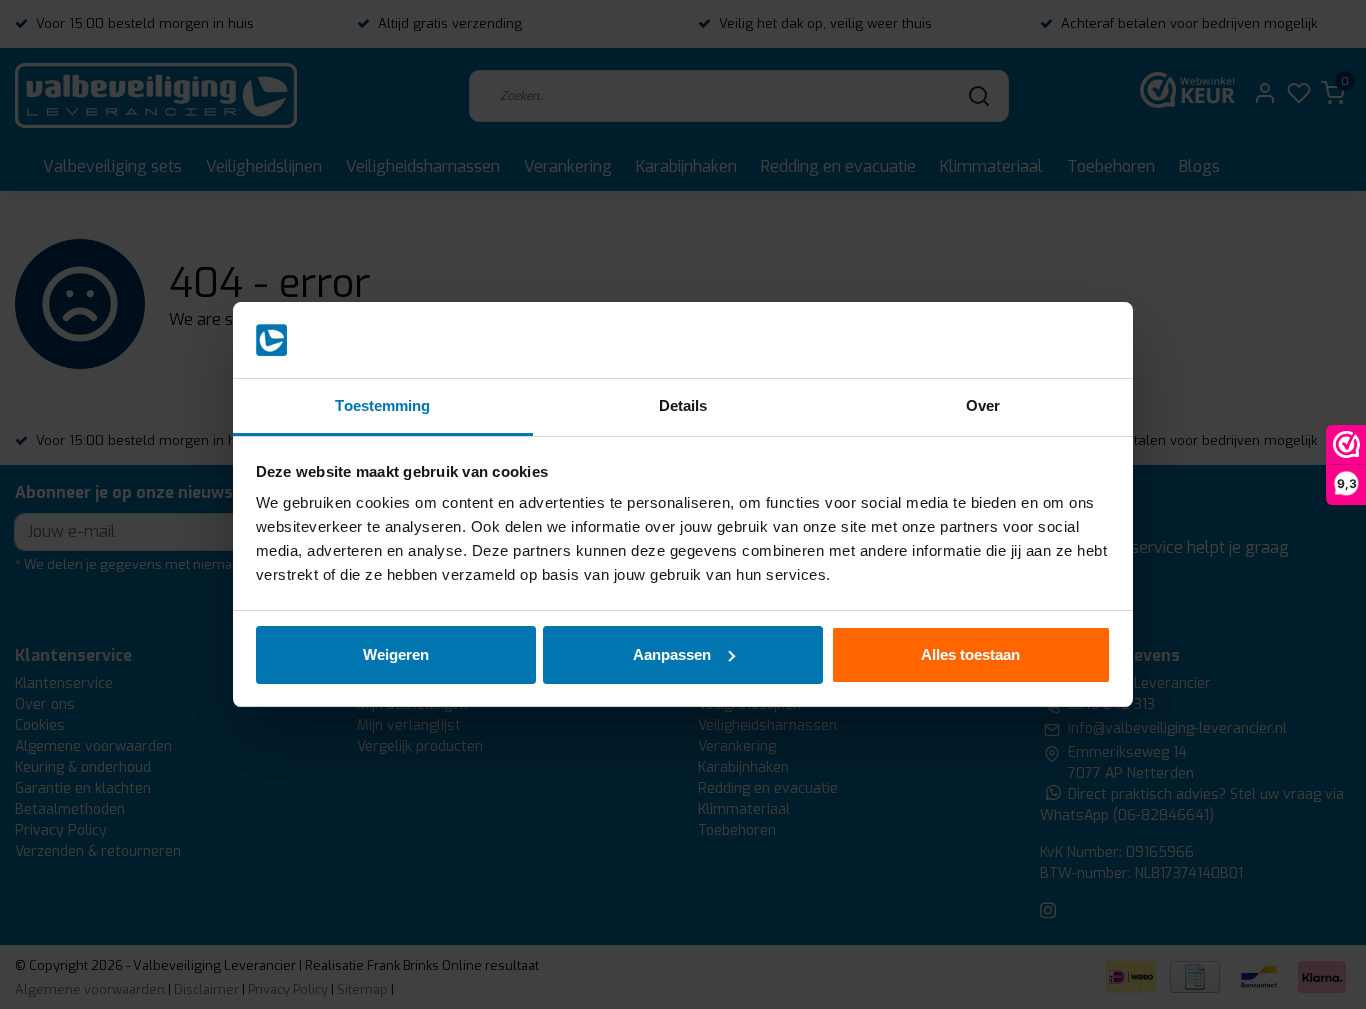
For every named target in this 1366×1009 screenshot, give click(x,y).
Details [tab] (683, 405)
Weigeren (396, 654)
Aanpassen (672, 654)
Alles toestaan (970, 654)
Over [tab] (983, 405)
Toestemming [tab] (382, 405)
